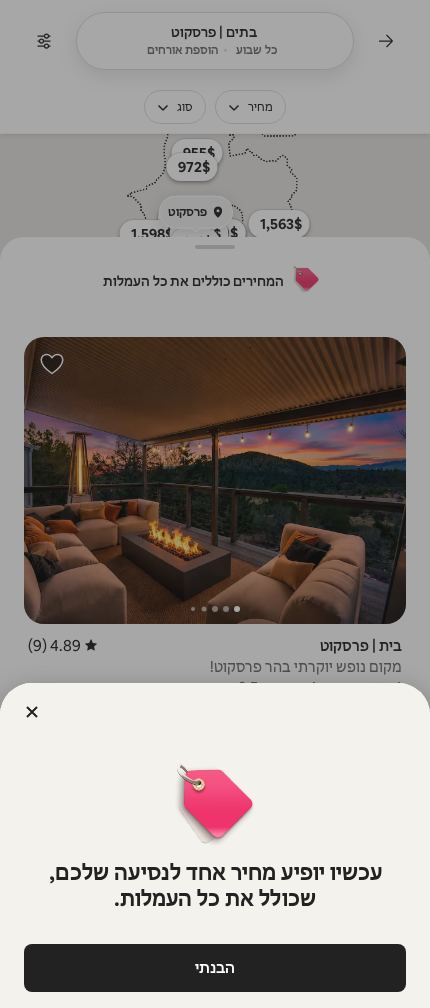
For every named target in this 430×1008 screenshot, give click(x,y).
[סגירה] (32, 712)
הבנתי (215, 967)
